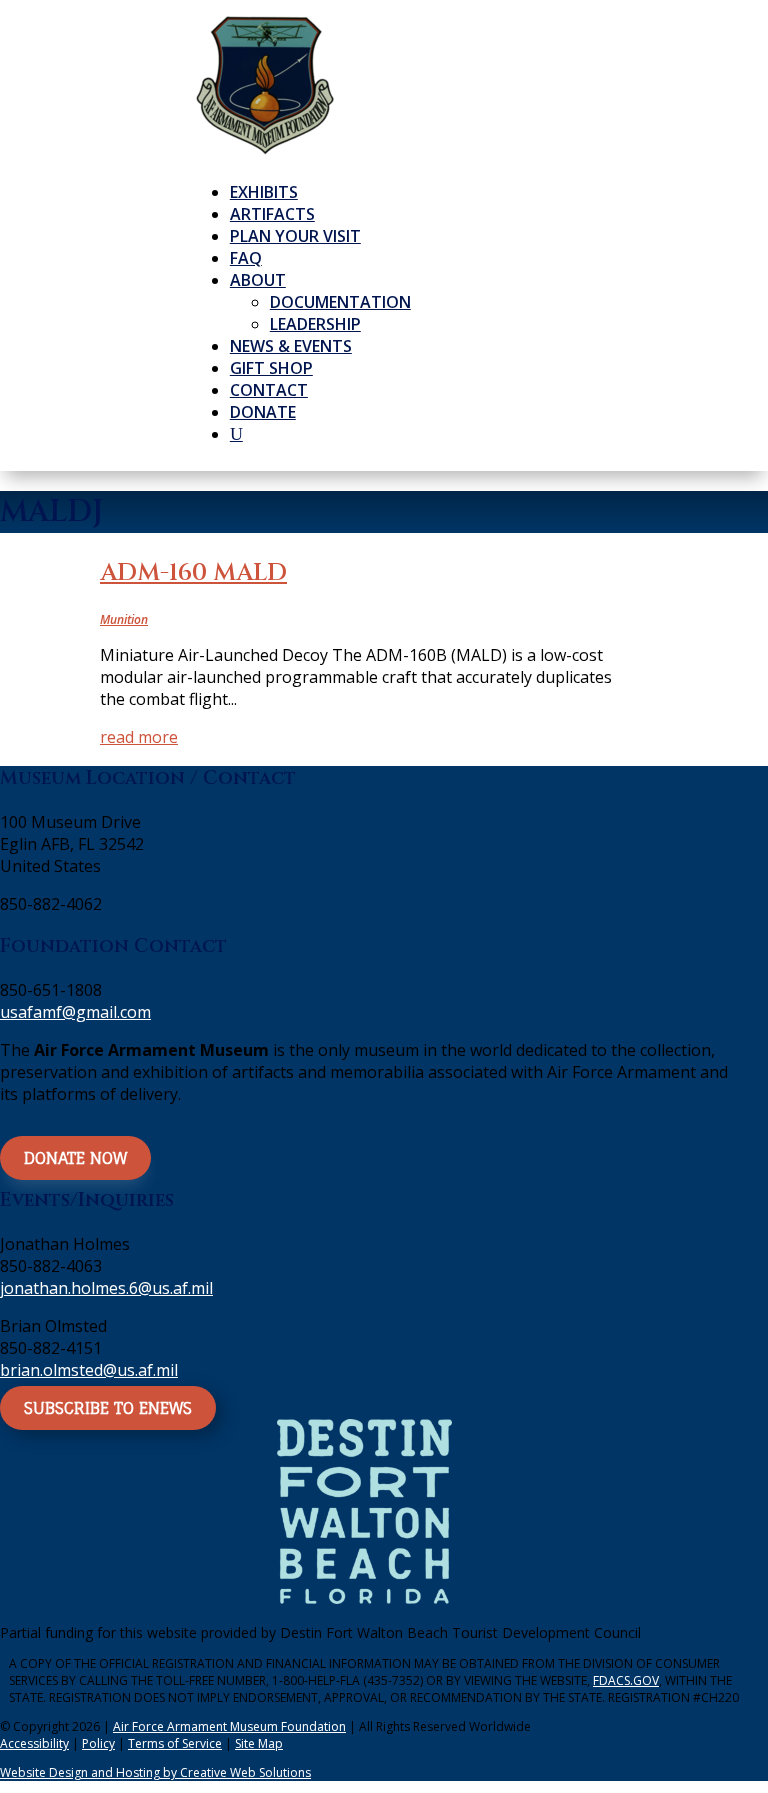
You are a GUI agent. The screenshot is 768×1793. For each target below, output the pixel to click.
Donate (263, 412)
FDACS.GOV (626, 1680)
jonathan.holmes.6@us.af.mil (106, 1288)
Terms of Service (175, 1743)
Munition (124, 619)
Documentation (340, 302)
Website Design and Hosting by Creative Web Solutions (155, 1772)
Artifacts (272, 214)
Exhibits (264, 192)
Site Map (259, 1743)
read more (139, 737)
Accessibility (34, 1743)
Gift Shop (271, 368)
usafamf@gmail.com (75, 1012)
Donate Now (75, 1158)
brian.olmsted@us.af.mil (89, 1370)
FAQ (246, 258)
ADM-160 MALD (193, 573)
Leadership (315, 324)
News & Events (291, 346)
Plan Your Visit (295, 236)
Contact (269, 390)
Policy (98, 1743)
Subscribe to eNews (108, 1408)
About (258, 280)
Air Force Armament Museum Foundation (229, 1726)
